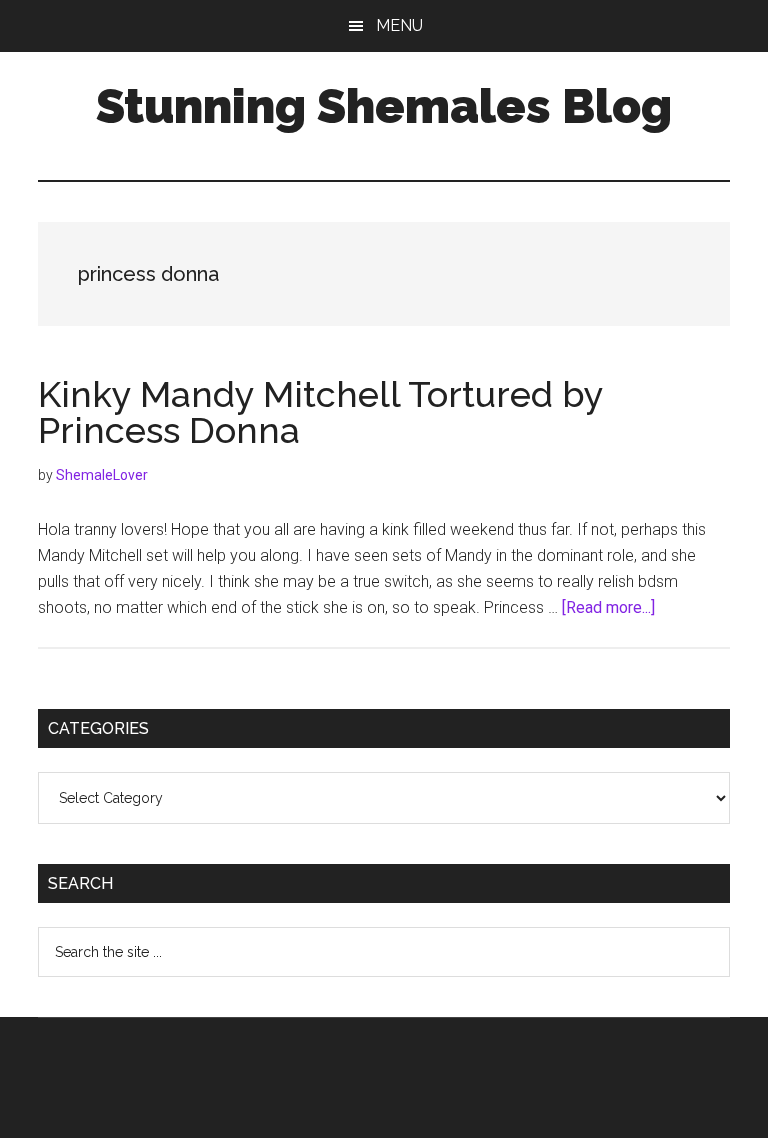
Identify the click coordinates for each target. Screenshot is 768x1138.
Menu (399, 25)
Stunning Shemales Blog (384, 106)
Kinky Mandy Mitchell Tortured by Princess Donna (320, 412)
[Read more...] (608, 607)
